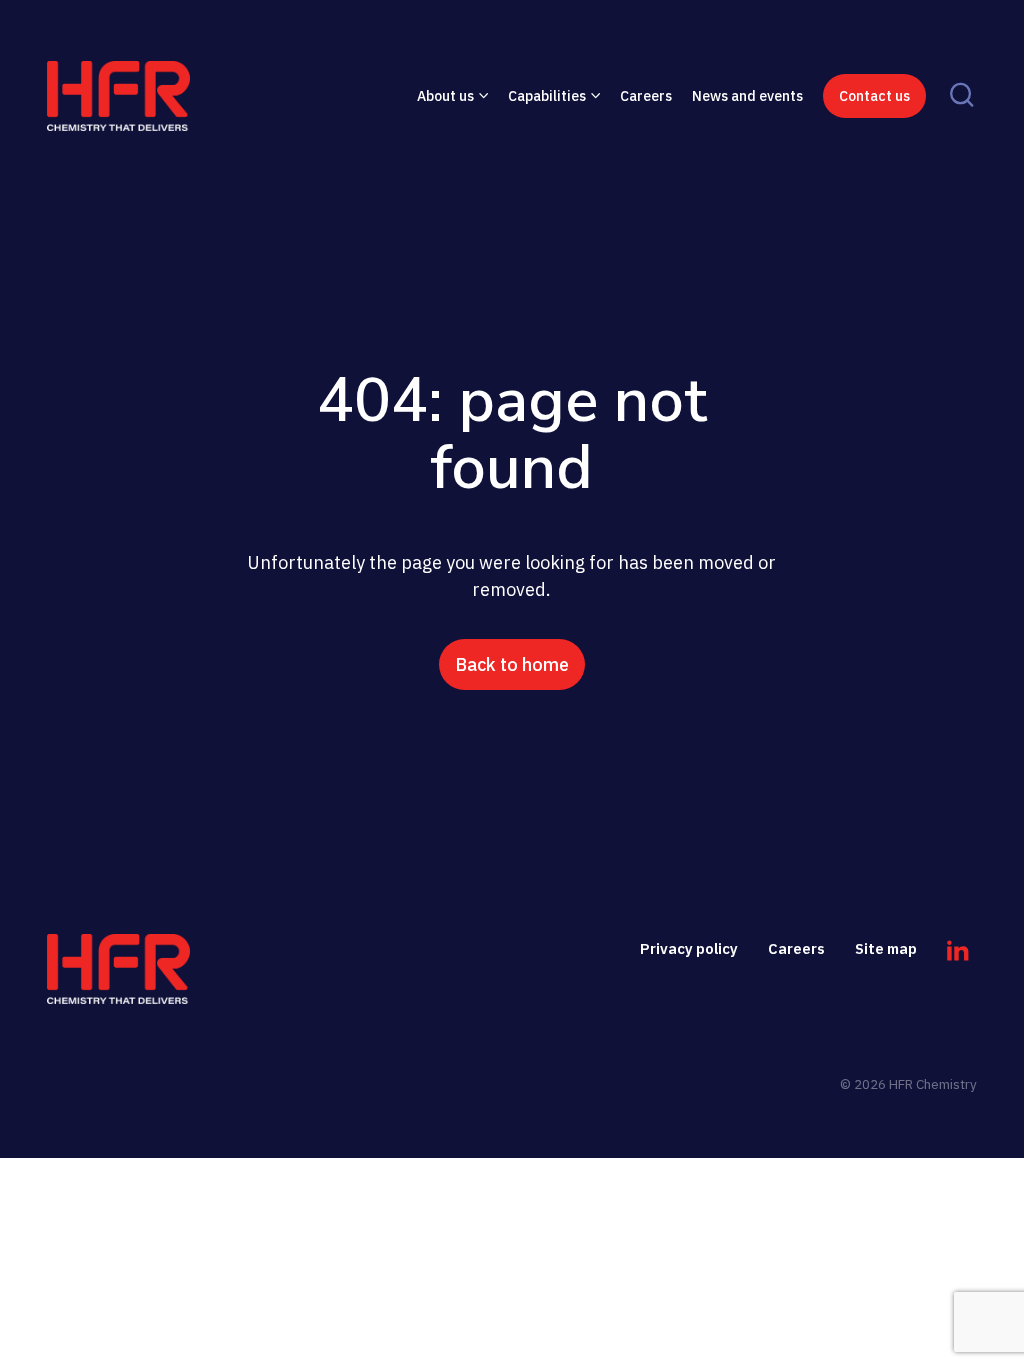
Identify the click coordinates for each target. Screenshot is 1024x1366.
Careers (646, 96)
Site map (886, 948)
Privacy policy (689, 948)
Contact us (874, 96)
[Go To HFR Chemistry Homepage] (118, 969)
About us (445, 96)
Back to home (512, 664)
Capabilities (547, 96)
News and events (747, 96)
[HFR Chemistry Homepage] (152, 96)
